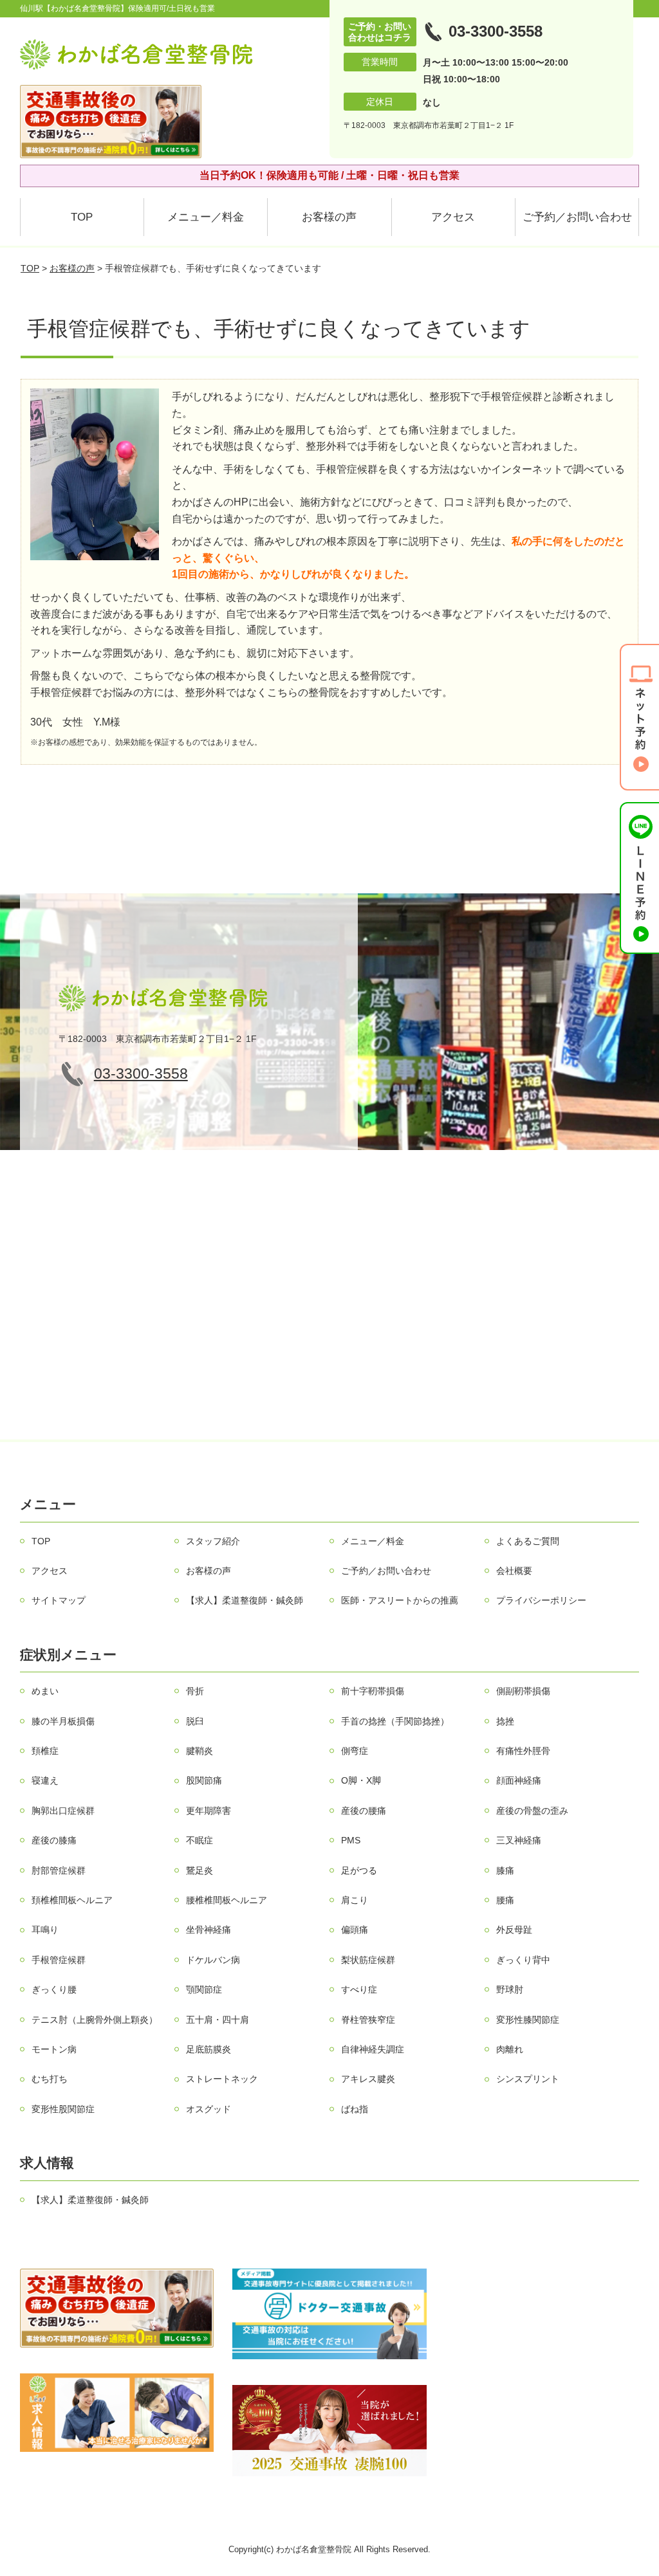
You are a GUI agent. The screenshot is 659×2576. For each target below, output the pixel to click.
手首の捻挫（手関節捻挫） (395, 1721)
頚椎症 (45, 1751)
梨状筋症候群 (368, 1960)
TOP (82, 217)
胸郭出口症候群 (63, 1811)
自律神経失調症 (373, 2049)
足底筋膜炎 (209, 2049)
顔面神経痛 (519, 1780)
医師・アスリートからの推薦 (400, 1600)
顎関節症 (204, 1989)
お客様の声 (329, 217)
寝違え (45, 1780)
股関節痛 (204, 1780)
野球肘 (510, 1989)
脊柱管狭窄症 (368, 2020)
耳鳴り (45, 1930)
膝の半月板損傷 (63, 1721)
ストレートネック (222, 2079)
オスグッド (209, 2109)
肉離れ (510, 2049)
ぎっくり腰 (54, 1989)
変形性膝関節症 (528, 2020)
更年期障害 (209, 1811)
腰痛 (505, 1900)
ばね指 (355, 2109)
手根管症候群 (59, 1960)
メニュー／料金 (206, 217)
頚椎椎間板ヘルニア (72, 1900)
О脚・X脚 (361, 1780)
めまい (45, 1691)
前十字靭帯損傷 (373, 1691)
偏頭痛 (355, 1930)
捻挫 (505, 1721)
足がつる (359, 1870)
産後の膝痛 (54, 1840)
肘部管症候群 (59, 1870)
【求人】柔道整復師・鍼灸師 (245, 1600)
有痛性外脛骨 (523, 1751)
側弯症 (355, 1751)
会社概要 (514, 1571)
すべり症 (359, 1989)
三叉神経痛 (519, 1840)
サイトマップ (59, 1600)
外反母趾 (514, 1930)
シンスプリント (528, 2079)
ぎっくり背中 (523, 1960)
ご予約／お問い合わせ (577, 217)
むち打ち (50, 2079)
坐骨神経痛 (209, 1930)
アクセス (453, 217)
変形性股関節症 (63, 2109)
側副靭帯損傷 (523, 1691)
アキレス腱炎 (368, 2079)
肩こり (355, 1900)
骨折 (195, 1691)
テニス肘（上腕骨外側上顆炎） (95, 2020)
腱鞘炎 (200, 1751)
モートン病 (54, 2049)
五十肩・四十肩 (218, 2020)
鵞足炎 (200, 1870)
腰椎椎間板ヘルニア (227, 1900)
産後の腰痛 (364, 1811)
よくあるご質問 (528, 1541)
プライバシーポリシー (541, 1600)
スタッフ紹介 (213, 1541)
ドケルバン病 (213, 1960)
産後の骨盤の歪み (532, 1811)
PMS (351, 1840)
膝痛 (505, 1870)
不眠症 (200, 1840)
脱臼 (195, 1721)
